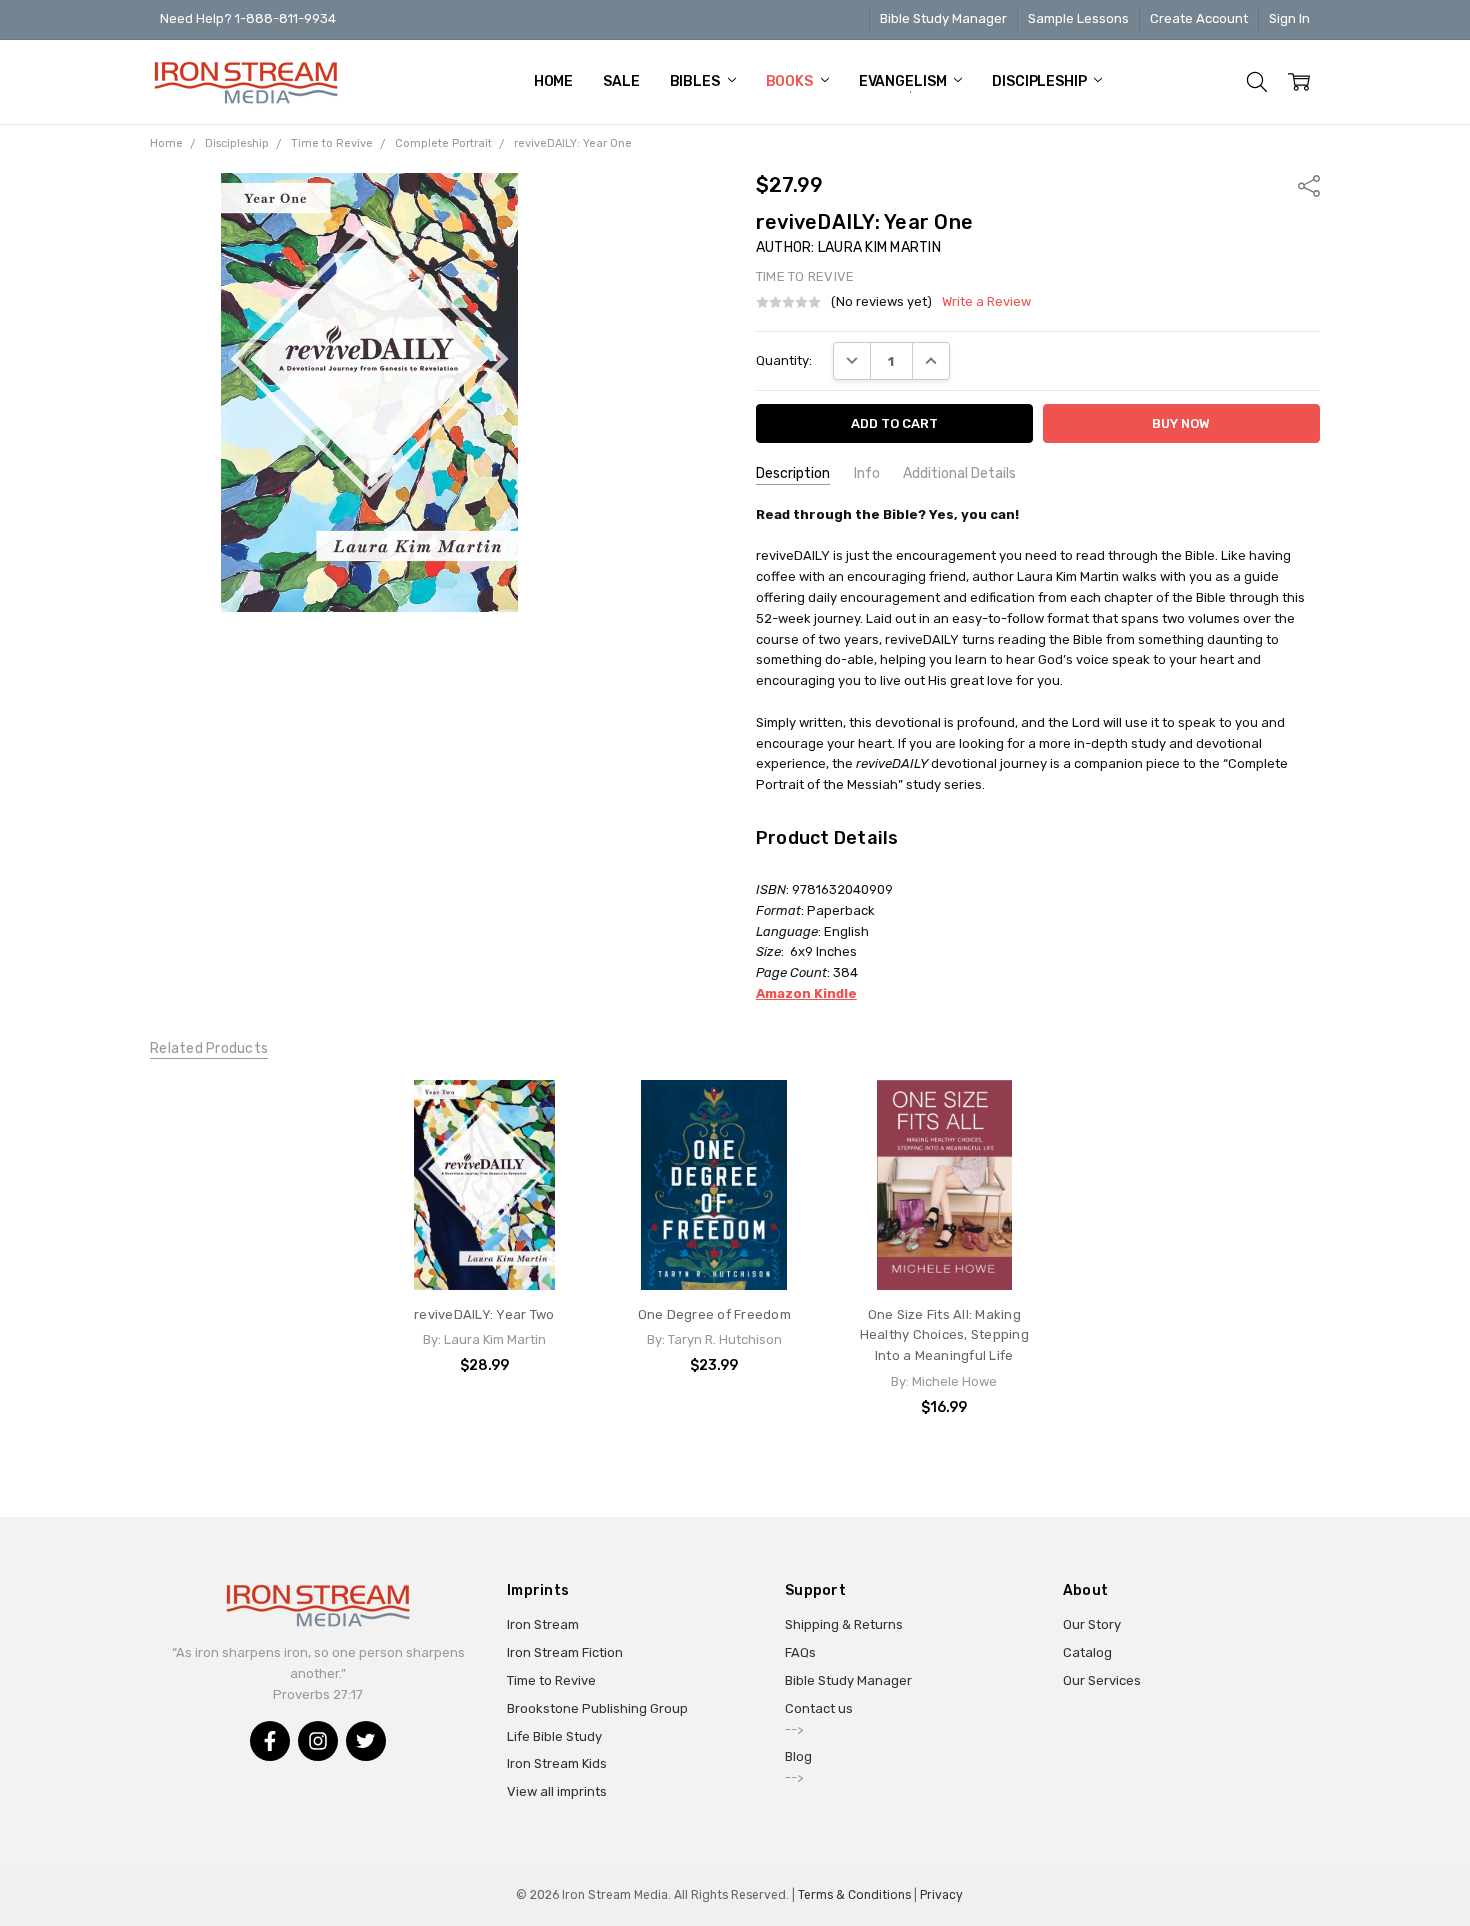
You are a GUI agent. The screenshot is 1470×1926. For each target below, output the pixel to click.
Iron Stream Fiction (565, 1652)
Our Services (1102, 1680)
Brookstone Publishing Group (597, 1708)
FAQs (800, 1652)
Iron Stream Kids (557, 1763)
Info (867, 473)
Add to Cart (484, 1211)
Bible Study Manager (943, 18)
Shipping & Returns (844, 1624)
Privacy (941, 1895)
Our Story (1092, 1624)
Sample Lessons (1078, 18)
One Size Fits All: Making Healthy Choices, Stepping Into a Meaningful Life (944, 1335)
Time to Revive (551, 1680)
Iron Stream (543, 1624)
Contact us (819, 1708)
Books (791, 81)
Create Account (1199, 18)
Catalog (1087, 1652)
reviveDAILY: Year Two (484, 1314)
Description (793, 473)
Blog (798, 1756)
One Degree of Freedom (714, 1314)
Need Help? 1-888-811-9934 (248, 18)
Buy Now (484, 1251)
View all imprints (557, 1791)
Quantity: (784, 360)
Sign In (1289, 18)
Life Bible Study (554, 1736)
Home (553, 81)
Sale (621, 81)
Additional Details (959, 473)
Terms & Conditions (854, 1895)
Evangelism (904, 81)
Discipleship (1040, 81)
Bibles (696, 81)
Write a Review (986, 302)
